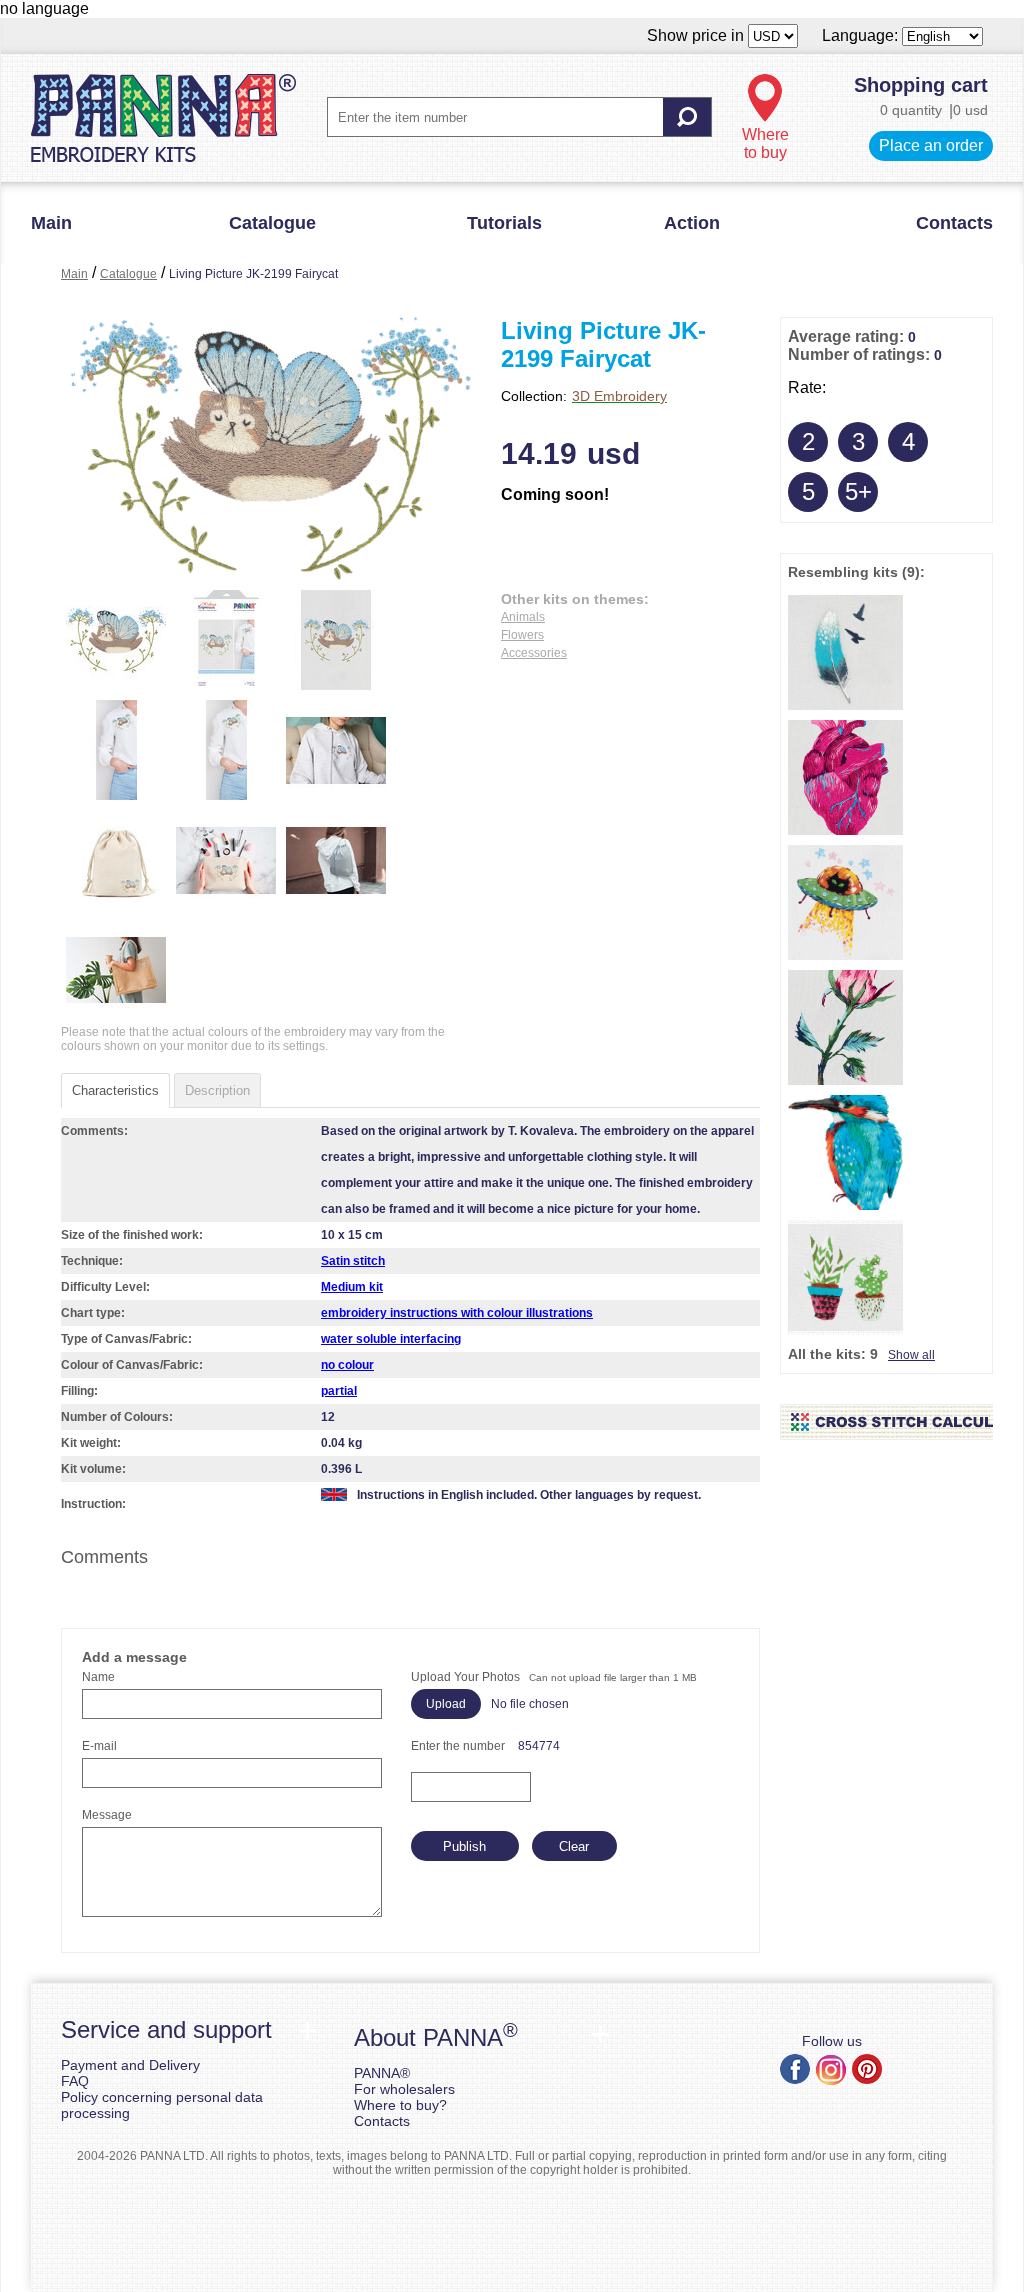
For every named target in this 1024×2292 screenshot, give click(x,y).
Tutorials (504, 223)
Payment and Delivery (130, 2065)
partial (339, 1391)
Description (217, 1090)
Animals (523, 617)
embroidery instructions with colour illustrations (457, 1313)
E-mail (99, 1746)
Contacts (954, 223)
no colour (347, 1365)
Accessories (534, 653)
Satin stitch (353, 1261)
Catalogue (272, 223)
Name (98, 1677)
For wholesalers (404, 2089)
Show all (911, 1355)
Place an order (931, 145)
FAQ (75, 2081)
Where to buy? (400, 2105)
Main (51, 223)
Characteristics (115, 1090)
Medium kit (352, 1287)
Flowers (522, 635)
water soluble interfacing (391, 1339)
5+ (858, 491)
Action (692, 223)
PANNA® (382, 2073)
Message (107, 1815)
